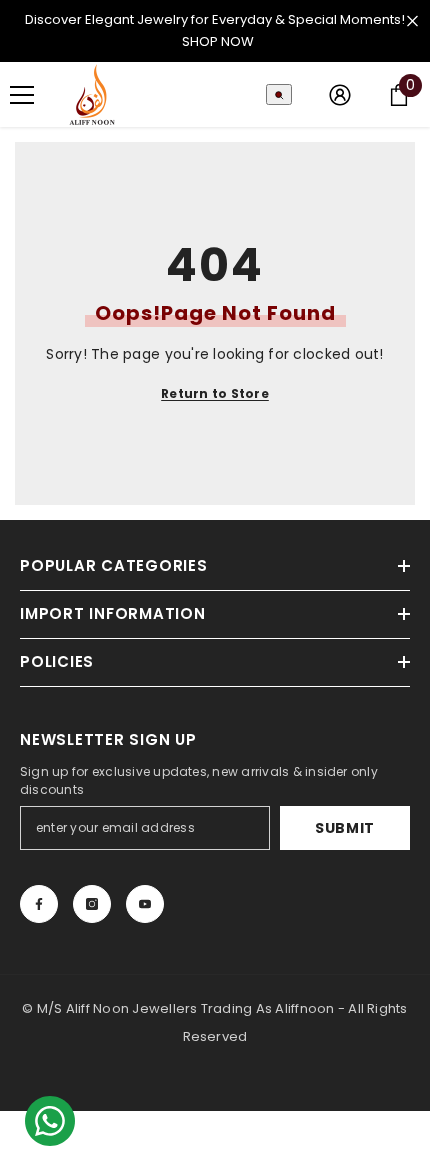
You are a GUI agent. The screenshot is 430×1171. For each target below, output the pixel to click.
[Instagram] (92, 904)
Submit (345, 828)
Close (412, 21)
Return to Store (215, 393)
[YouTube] (145, 904)
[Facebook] (39, 904)
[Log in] (340, 95)
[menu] (22, 95)
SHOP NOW (218, 41)
